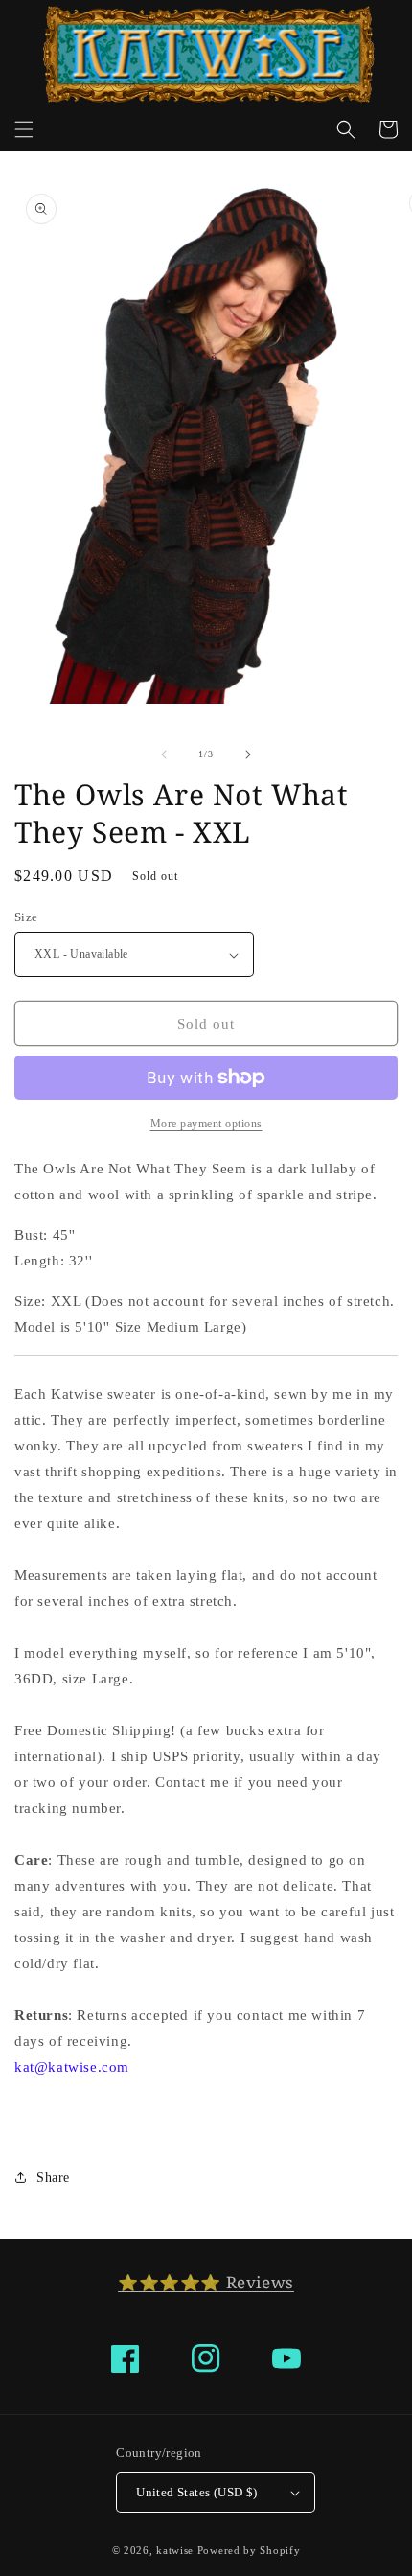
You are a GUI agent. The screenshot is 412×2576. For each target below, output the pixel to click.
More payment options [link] (206, 1124)
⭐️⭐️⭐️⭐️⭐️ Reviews (206, 2282)
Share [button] (53, 2178)
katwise (175, 2550)
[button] (24, 129)
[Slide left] (164, 754)
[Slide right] (248, 754)
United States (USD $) (196, 2492)
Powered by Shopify (249, 2550)
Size (26, 917)
